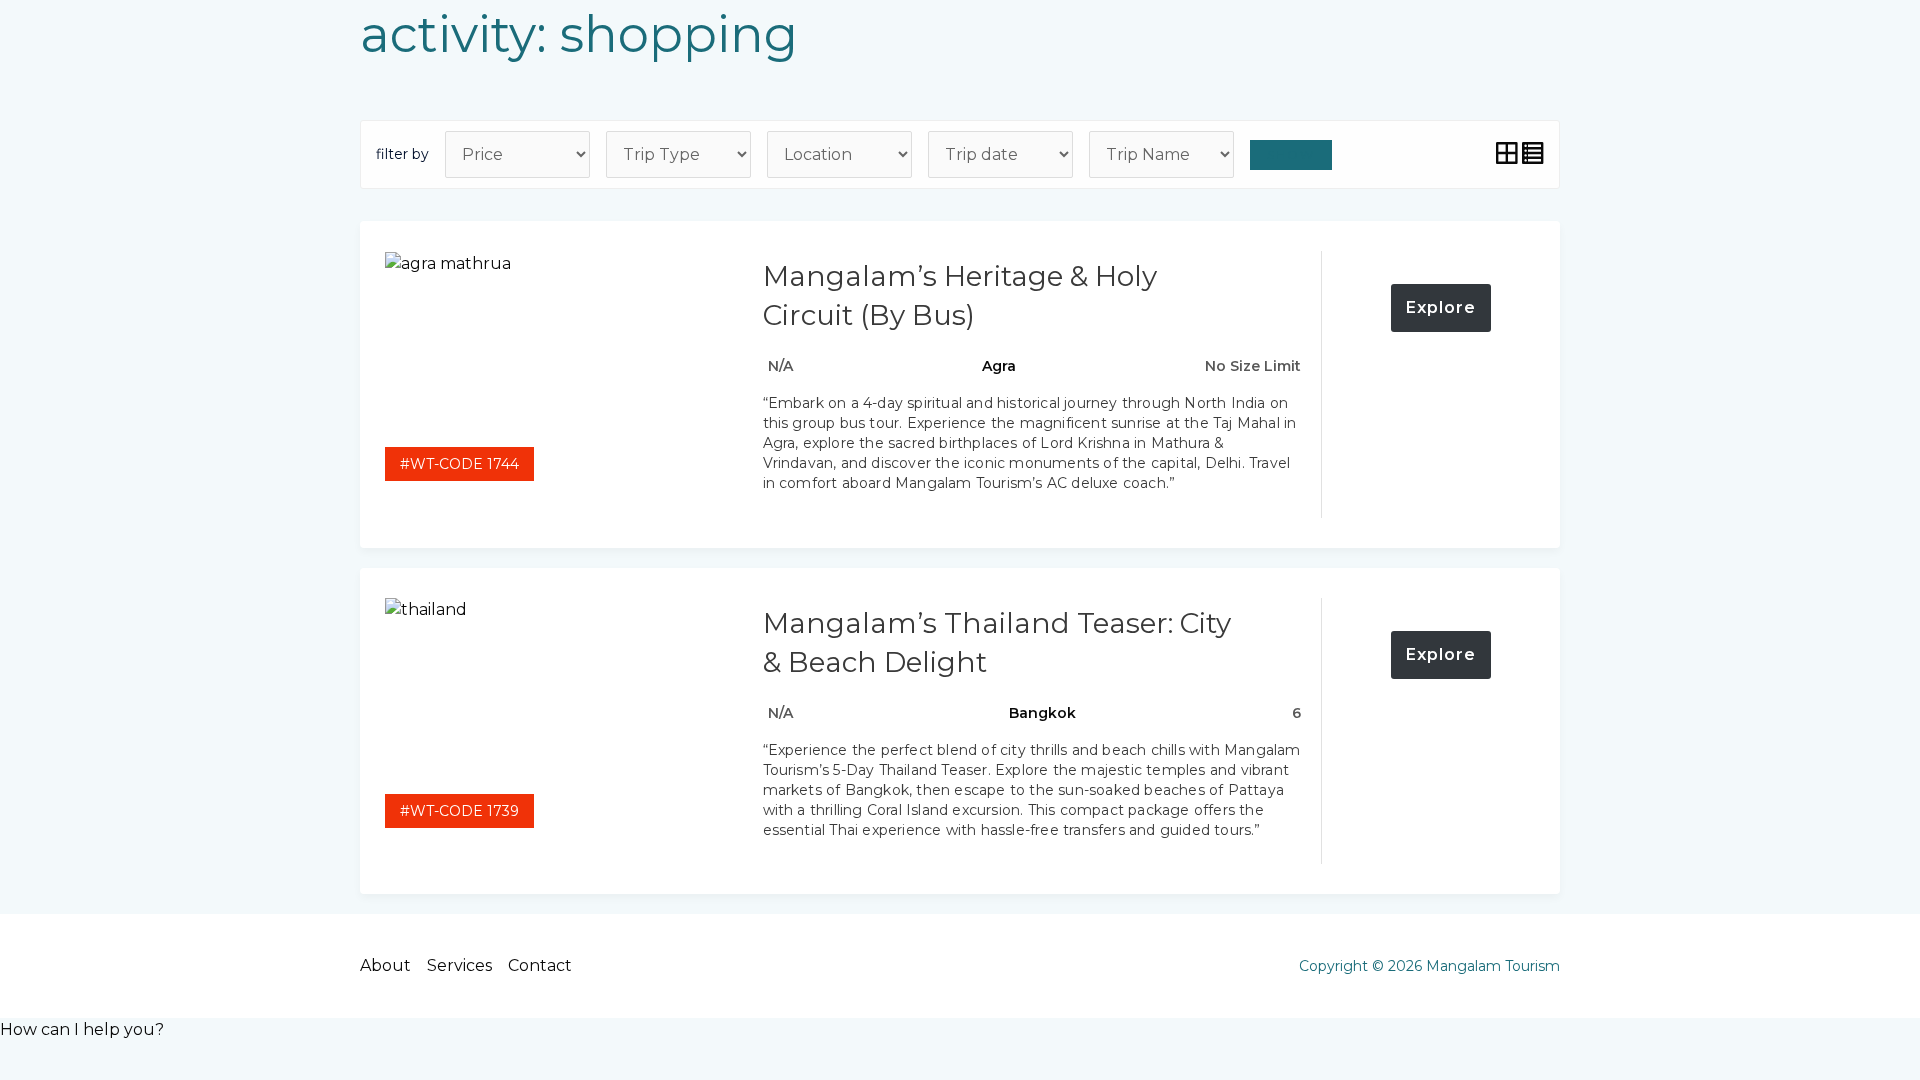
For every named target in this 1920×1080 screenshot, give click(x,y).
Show (1291, 154)
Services (459, 965)
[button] (82, 1029)
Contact (540, 965)
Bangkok (1042, 713)
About (385, 965)
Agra (999, 366)
